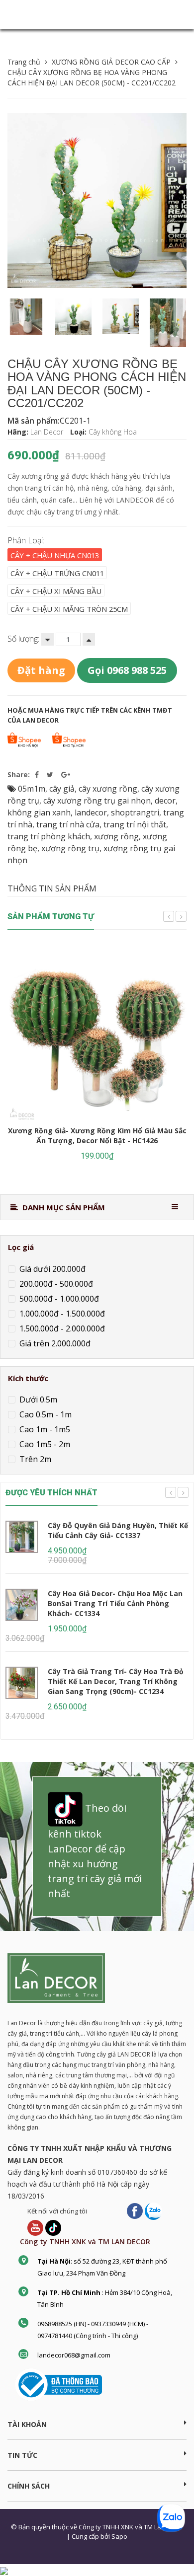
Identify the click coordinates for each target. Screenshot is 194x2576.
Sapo (119, 2536)
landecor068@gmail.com (74, 2355)
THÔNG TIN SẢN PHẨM (52, 888)
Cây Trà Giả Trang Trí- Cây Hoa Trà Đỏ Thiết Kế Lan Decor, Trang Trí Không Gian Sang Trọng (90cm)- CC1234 (116, 1681)
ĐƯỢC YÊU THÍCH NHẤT (51, 1493)
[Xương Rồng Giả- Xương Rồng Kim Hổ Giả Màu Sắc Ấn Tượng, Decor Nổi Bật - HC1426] (97, 1034)
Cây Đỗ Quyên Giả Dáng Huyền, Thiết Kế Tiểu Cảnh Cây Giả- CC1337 (118, 1530)
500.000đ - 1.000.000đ (58, 1298)
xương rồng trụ (70, 848)
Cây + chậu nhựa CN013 (55, 555)
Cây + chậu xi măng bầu (56, 591)
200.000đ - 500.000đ (55, 1283)
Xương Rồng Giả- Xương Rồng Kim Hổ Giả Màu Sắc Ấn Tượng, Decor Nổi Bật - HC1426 (97, 1136)
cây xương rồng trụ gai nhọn (97, 801)
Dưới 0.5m (37, 1399)
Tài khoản (27, 2424)
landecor (91, 812)
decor (165, 801)
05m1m (32, 789)
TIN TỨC (22, 2455)
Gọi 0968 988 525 (127, 670)
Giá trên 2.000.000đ (54, 1343)
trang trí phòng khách (49, 836)
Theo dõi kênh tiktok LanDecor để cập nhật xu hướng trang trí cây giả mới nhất (95, 1851)
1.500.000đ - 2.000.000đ (61, 1328)
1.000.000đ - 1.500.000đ (61, 1313)
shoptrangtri (135, 812)
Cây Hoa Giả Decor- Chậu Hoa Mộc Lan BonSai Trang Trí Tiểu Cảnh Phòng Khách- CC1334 (115, 1603)
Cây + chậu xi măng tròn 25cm (69, 609)
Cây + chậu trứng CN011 (57, 573)
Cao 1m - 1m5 (44, 1429)
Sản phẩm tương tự (51, 917)
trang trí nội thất (135, 824)
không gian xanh (39, 812)
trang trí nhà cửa (68, 824)
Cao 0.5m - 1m (45, 1414)
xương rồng (116, 836)
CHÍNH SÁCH (29, 2486)
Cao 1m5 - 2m (44, 1444)
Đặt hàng (41, 670)
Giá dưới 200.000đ (51, 1268)
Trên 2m (34, 1459)
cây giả (62, 789)
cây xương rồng (108, 789)
